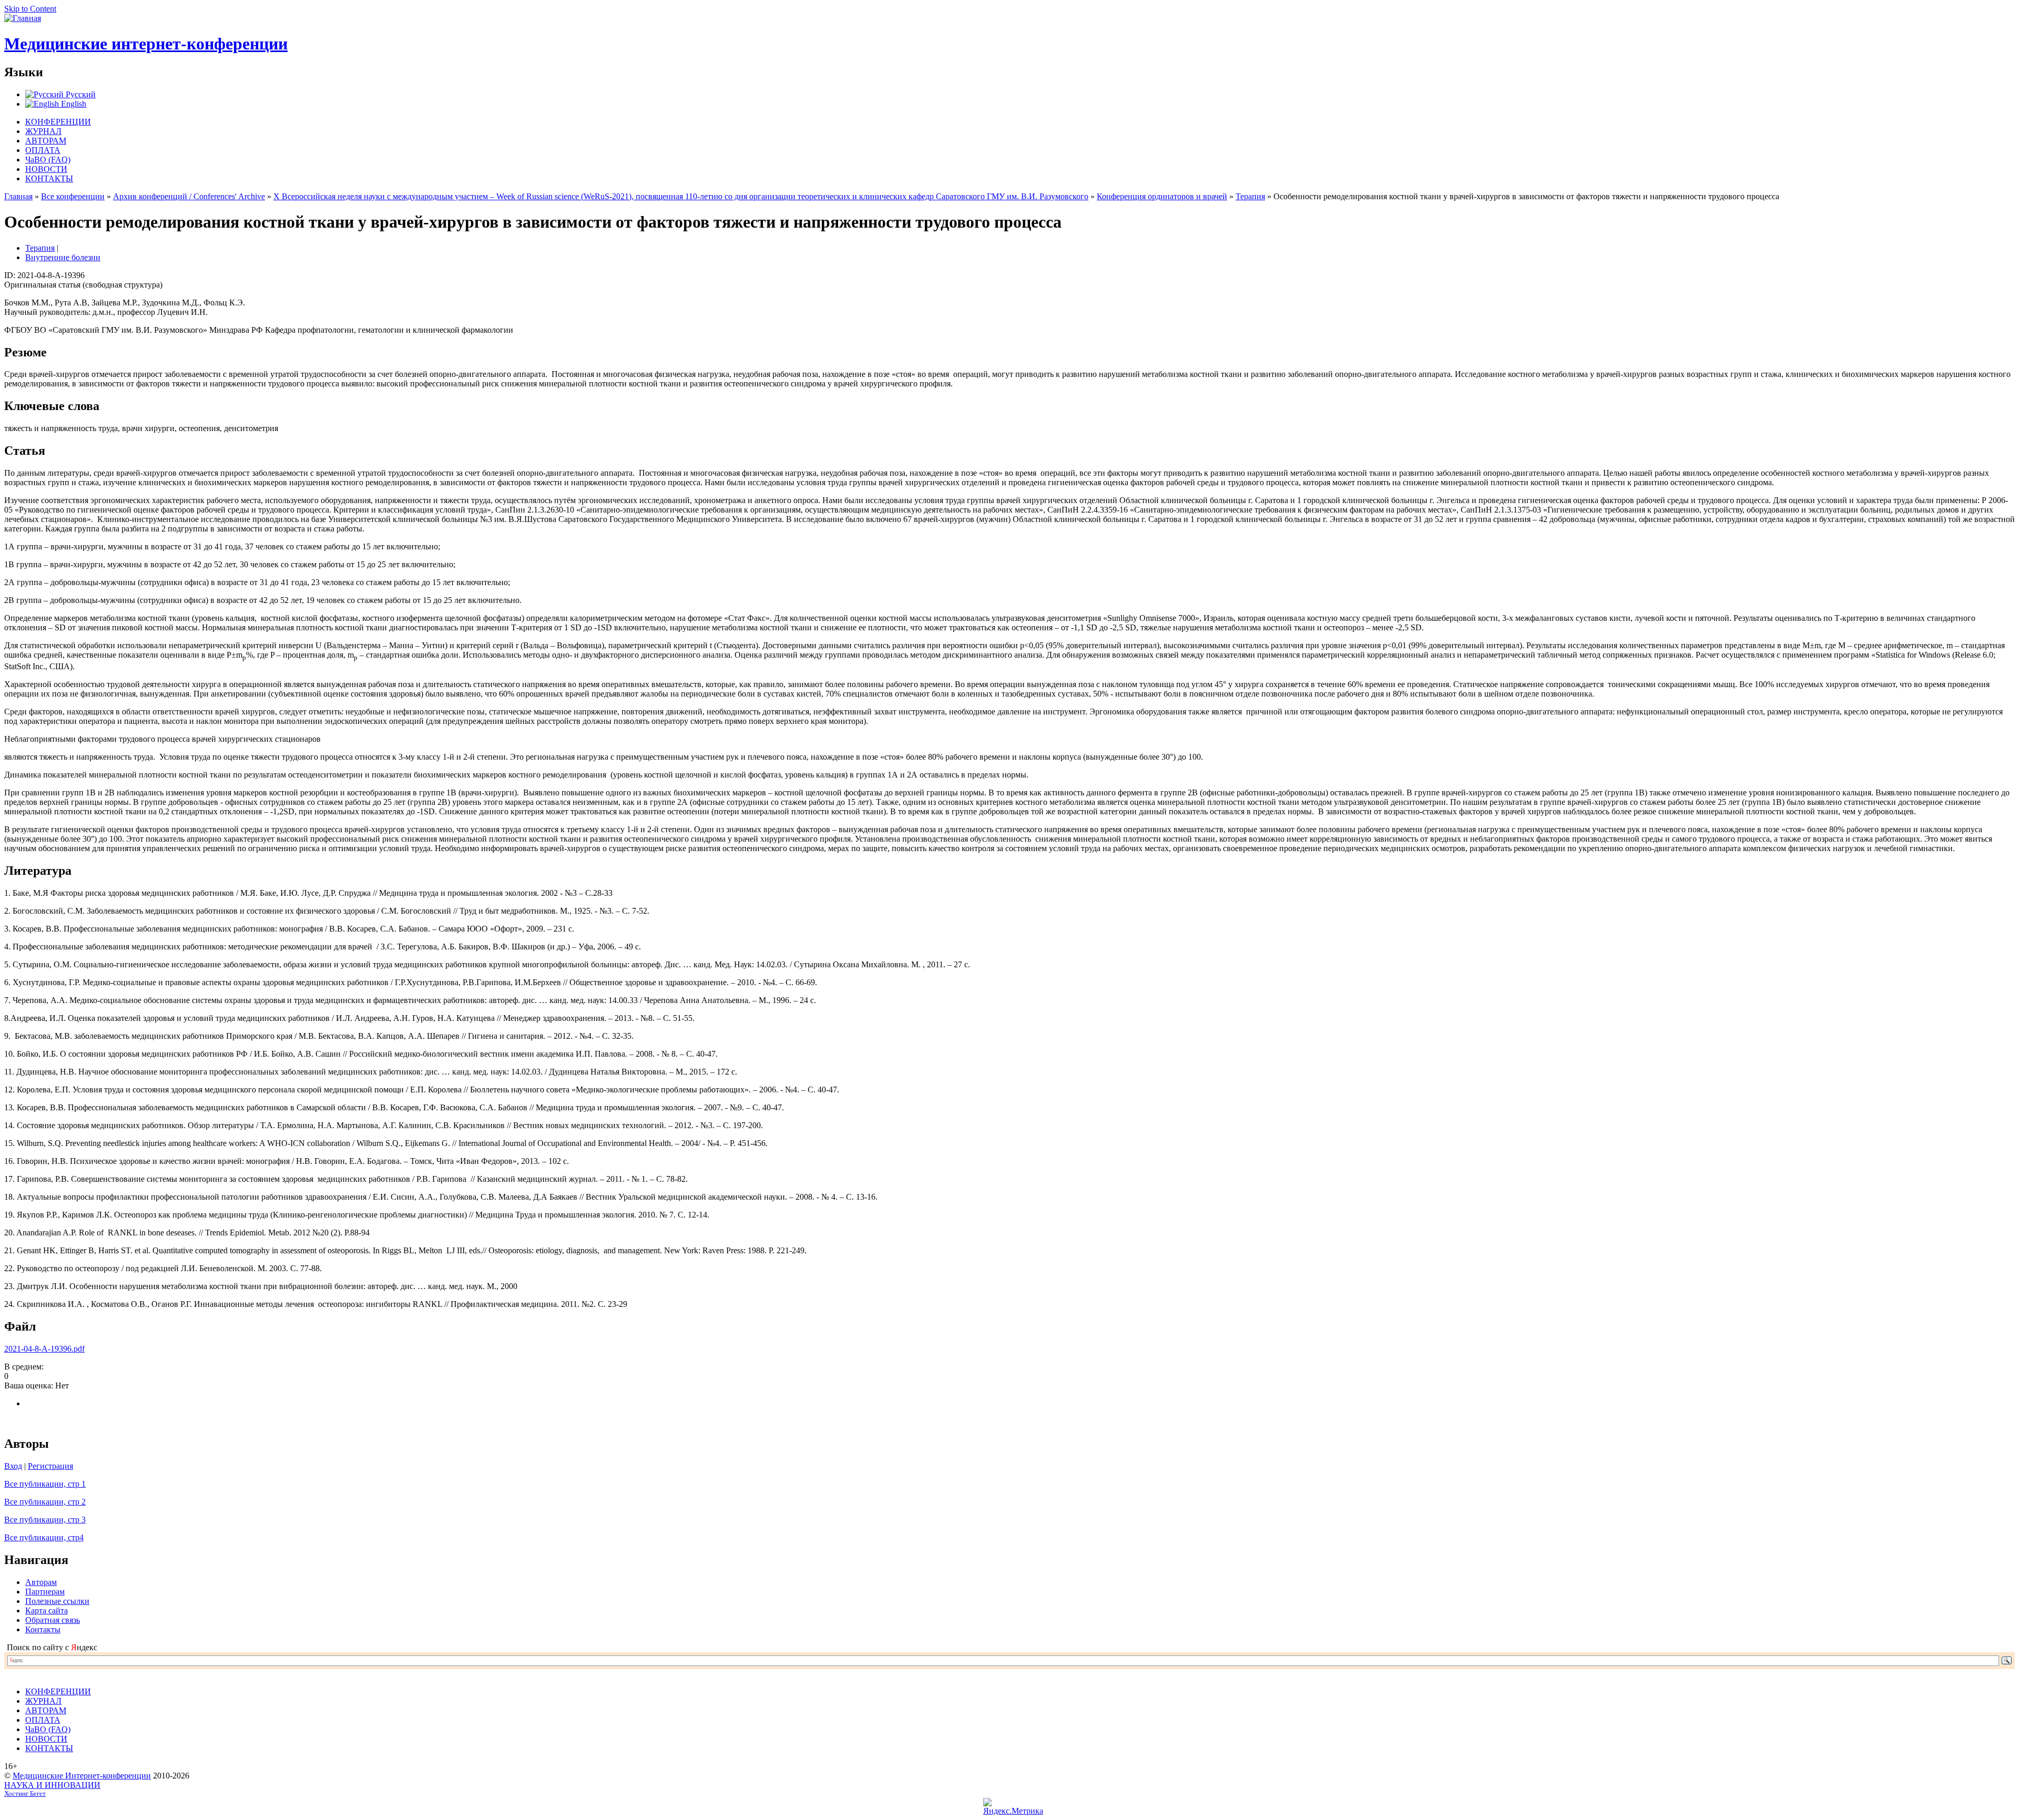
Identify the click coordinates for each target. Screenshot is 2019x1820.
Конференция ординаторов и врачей (1162, 196)
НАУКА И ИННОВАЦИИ (52, 1785)
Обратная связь (53, 1620)
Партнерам (45, 1592)
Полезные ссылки (57, 1601)
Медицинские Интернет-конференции (82, 1776)
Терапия (1250, 196)
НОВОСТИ (46, 169)
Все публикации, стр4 (44, 1537)
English (73, 104)
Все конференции (73, 196)
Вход (13, 1466)
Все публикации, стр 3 (45, 1520)
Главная (18, 196)
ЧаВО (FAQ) (48, 160)
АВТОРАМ (46, 141)
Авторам (41, 1582)
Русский (80, 94)
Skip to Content (30, 9)
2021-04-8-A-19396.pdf (44, 1349)
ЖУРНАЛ (43, 131)
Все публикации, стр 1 (45, 1484)
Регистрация (50, 1466)
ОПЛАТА (43, 150)
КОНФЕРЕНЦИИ (58, 122)
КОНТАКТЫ (49, 178)
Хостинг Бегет (25, 1794)
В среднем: (24, 1367)
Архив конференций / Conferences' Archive (189, 196)
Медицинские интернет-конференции (146, 44)
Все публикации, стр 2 (45, 1502)
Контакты (43, 1629)
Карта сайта (47, 1611)
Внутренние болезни (63, 257)
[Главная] (23, 18)
